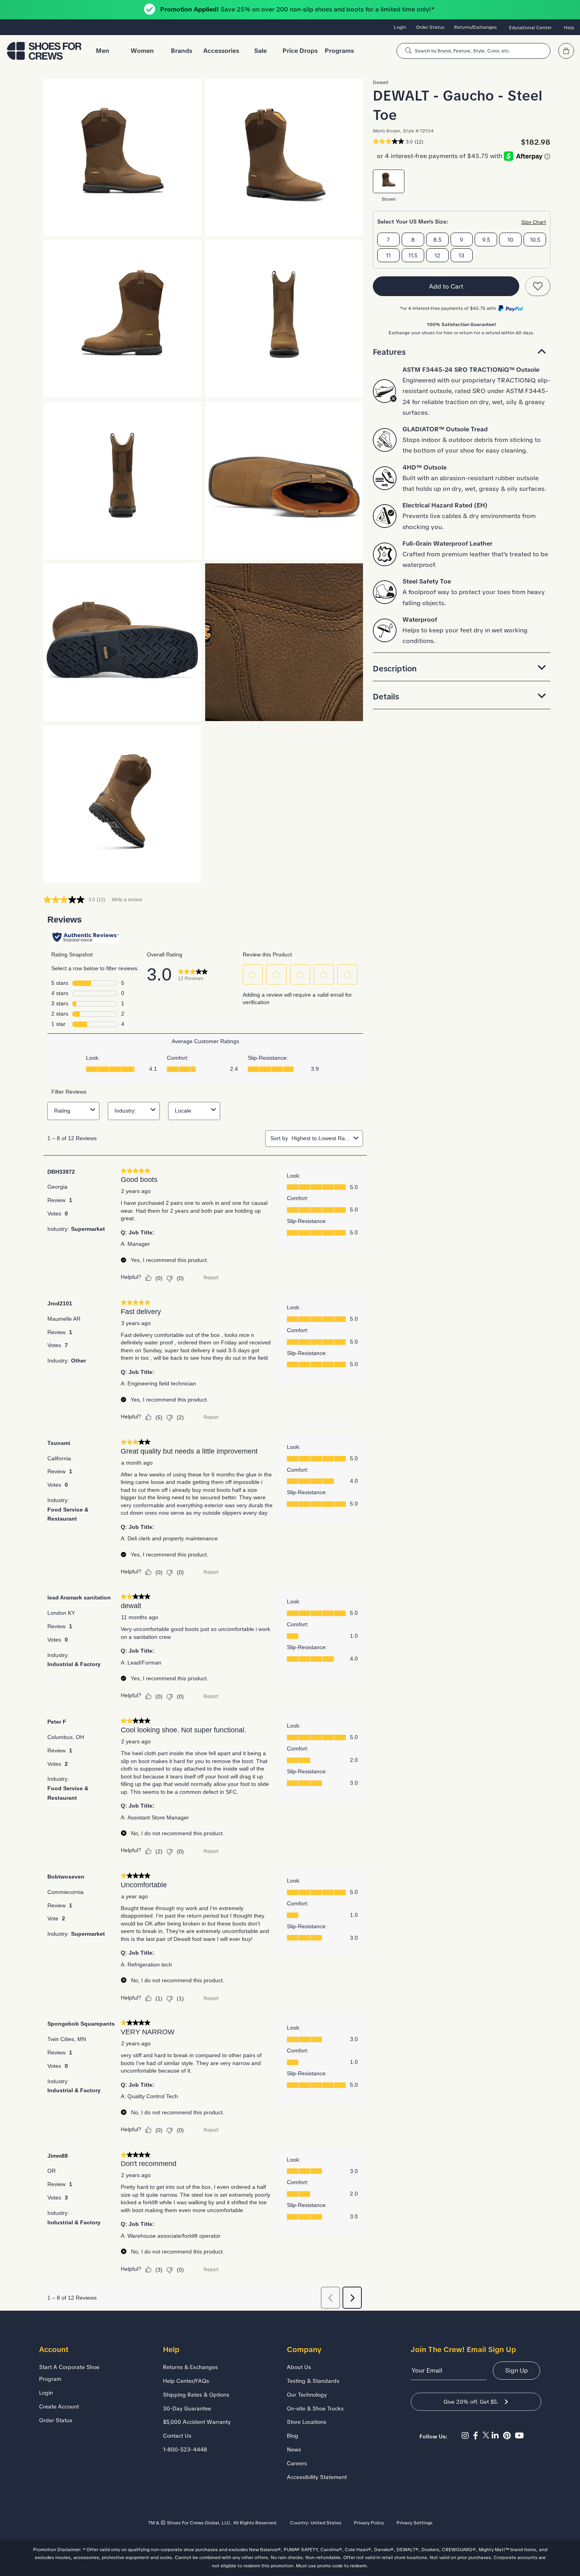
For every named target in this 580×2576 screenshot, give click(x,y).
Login (400, 27)
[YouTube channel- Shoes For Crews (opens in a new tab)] (520, 2436)
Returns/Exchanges (475, 27)
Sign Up (516, 2370)
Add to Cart (446, 286)
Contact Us (177, 2436)
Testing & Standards (313, 2381)
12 (437, 255)
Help (569, 28)
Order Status (430, 27)
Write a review (127, 900)
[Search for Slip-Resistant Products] (408, 51)
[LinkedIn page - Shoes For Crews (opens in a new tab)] (497, 2436)
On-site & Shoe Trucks (315, 2408)
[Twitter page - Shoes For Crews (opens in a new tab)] (487, 2436)
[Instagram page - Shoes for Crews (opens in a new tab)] (467, 2436)
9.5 (486, 240)
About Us (299, 2367)
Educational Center (530, 28)
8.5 (437, 240)
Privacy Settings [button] (414, 2523)
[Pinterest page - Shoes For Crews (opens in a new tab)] (509, 2436)
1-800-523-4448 (185, 2449)
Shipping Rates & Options (196, 2395)
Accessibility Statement (317, 2477)
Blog (293, 2436)
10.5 (535, 240)
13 (461, 255)
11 (388, 255)
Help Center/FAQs (186, 2381)
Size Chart (534, 222)
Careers (297, 2463)
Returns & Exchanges (190, 2367)
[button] (462, 352)
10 (510, 240)
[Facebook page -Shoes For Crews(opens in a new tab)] (478, 2436)
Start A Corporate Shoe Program (69, 2373)
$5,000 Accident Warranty (197, 2422)
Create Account (59, 2406)
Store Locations (307, 2422)
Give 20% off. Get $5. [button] (471, 2402)
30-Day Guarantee (187, 2408)
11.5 (413, 255)
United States (326, 2523)
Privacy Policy (369, 2523)
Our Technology (307, 2395)
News (294, 2449)
